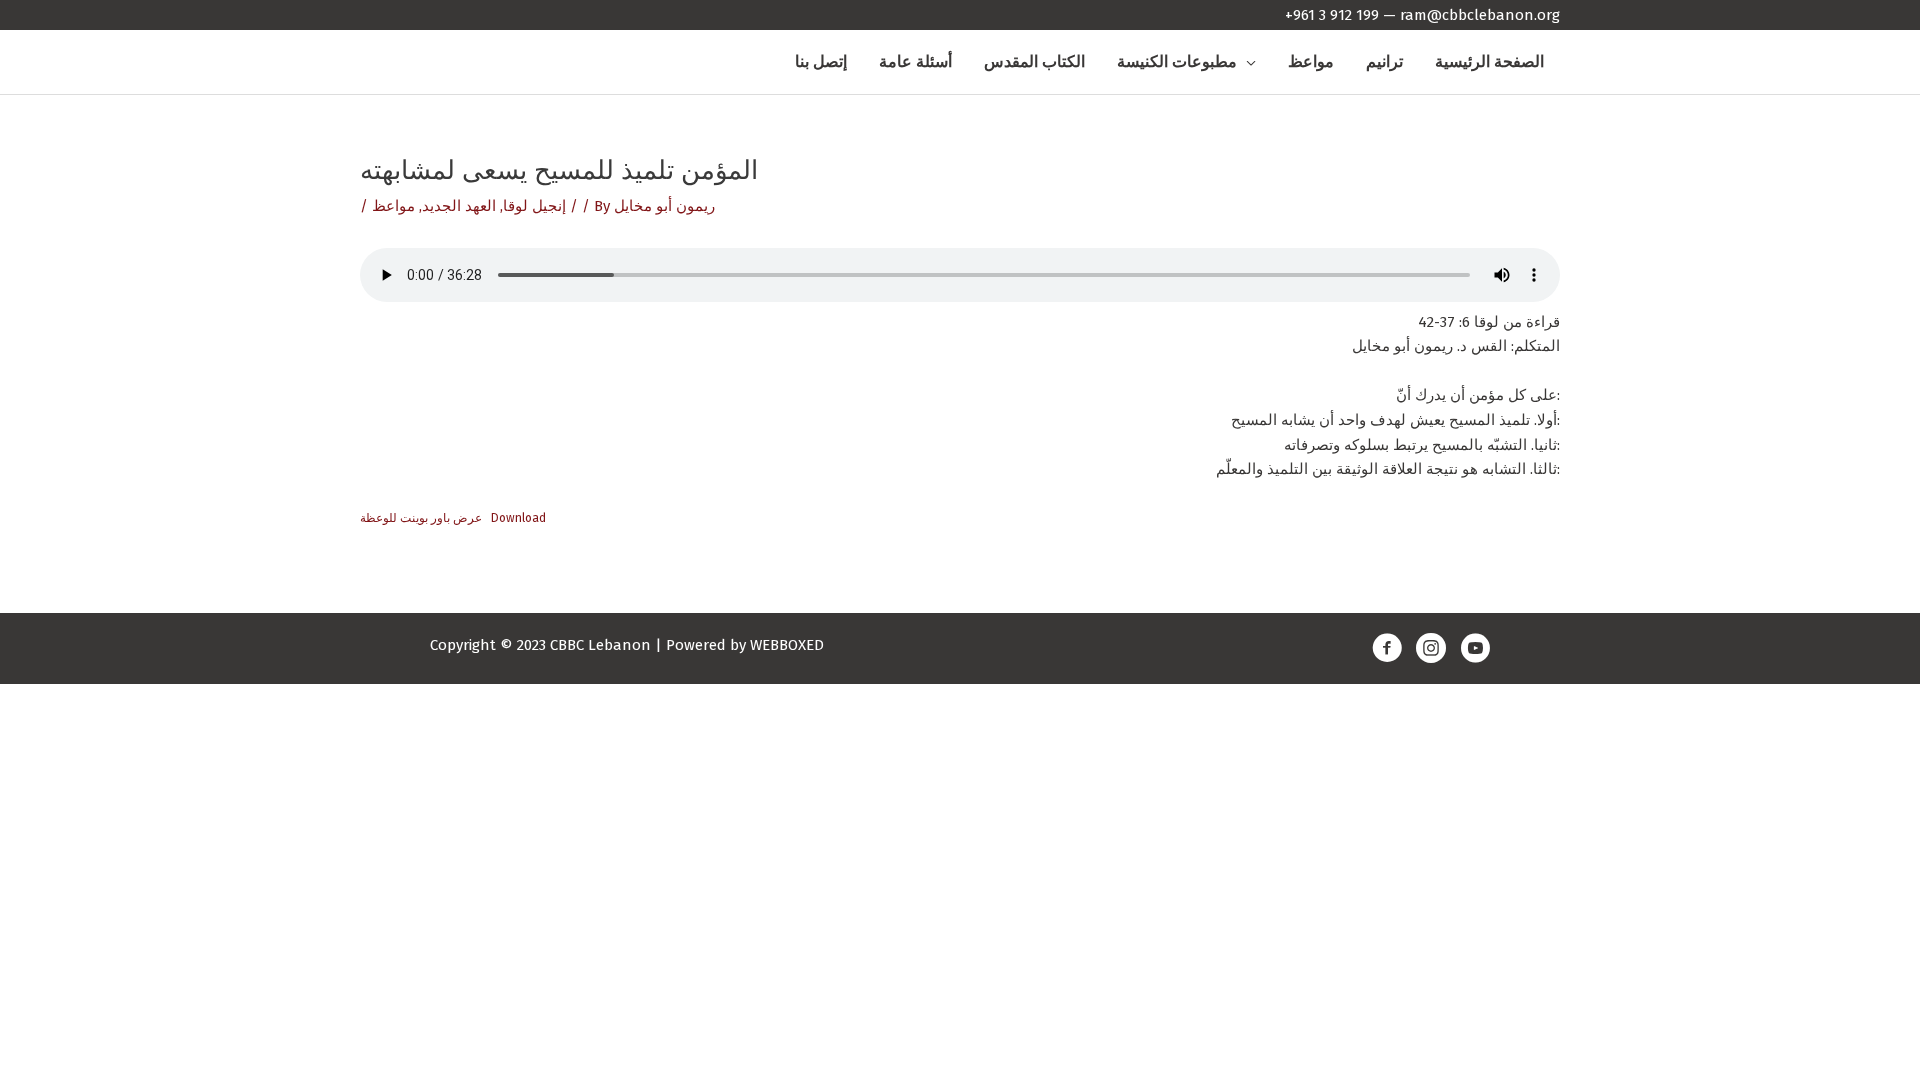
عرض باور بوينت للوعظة (421, 518)
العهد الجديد (459, 206)
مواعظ (393, 206)
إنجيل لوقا (534, 206)
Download (518, 518)
